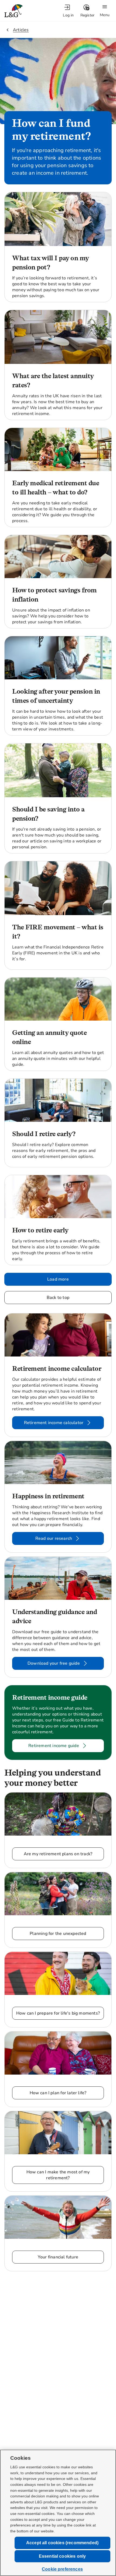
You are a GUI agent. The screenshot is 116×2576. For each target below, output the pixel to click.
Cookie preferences (62, 2569)
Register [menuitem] (88, 15)
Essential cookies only (62, 2556)
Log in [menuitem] (68, 15)
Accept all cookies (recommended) (62, 2543)
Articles (21, 30)
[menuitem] (68, 11)
